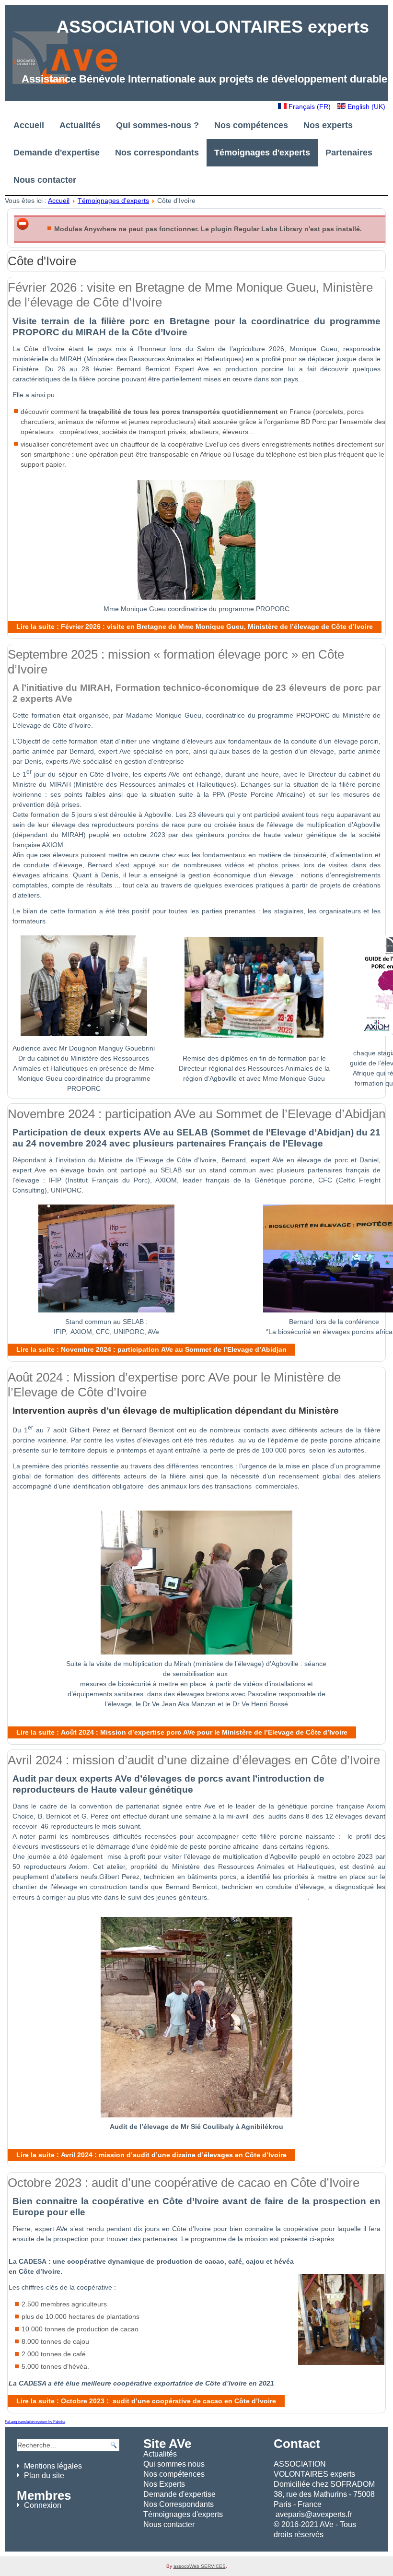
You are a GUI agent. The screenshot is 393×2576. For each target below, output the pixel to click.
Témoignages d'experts (262, 153)
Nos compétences (251, 125)
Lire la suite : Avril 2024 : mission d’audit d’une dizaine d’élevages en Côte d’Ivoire (151, 2155)
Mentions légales (53, 2466)
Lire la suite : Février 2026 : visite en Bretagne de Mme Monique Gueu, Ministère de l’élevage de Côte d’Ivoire (195, 626)
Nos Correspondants (179, 2504)
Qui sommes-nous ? (157, 125)
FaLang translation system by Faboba (35, 2422)
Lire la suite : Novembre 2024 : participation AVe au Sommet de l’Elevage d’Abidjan (151, 1349)
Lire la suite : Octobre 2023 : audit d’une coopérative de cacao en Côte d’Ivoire (146, 2401)
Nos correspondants (157, 153)
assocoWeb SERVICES (200, 2566)
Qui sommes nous (174, 2464)
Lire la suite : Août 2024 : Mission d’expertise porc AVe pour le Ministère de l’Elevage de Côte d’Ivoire (182, 1732)
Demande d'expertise (57, 153)
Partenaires (349, 153)
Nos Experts (164, 2484)
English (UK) (365, 106)
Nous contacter (45, 180)
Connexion (43, 2505)
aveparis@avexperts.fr (314, 2514)
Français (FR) (310, 106)
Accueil (29, 125)
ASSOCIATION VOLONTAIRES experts (213, 27)
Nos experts (328, 125)
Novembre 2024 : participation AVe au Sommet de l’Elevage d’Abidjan (196, 1114)
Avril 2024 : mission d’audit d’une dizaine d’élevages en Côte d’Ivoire (194, 1760)
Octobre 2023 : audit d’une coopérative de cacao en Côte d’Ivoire (184, 2183)
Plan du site (44, 2476)
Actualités (80, 125)
